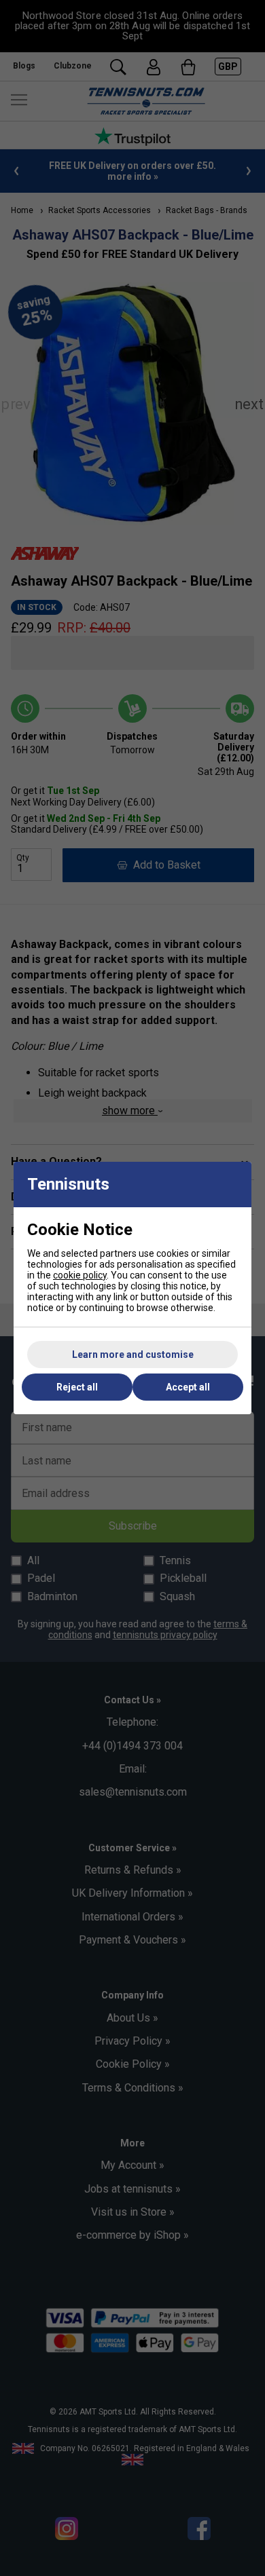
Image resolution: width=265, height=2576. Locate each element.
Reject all (77, 1387)
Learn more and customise (133, 1355)
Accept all (188, 1387)
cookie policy (80, 1275)
